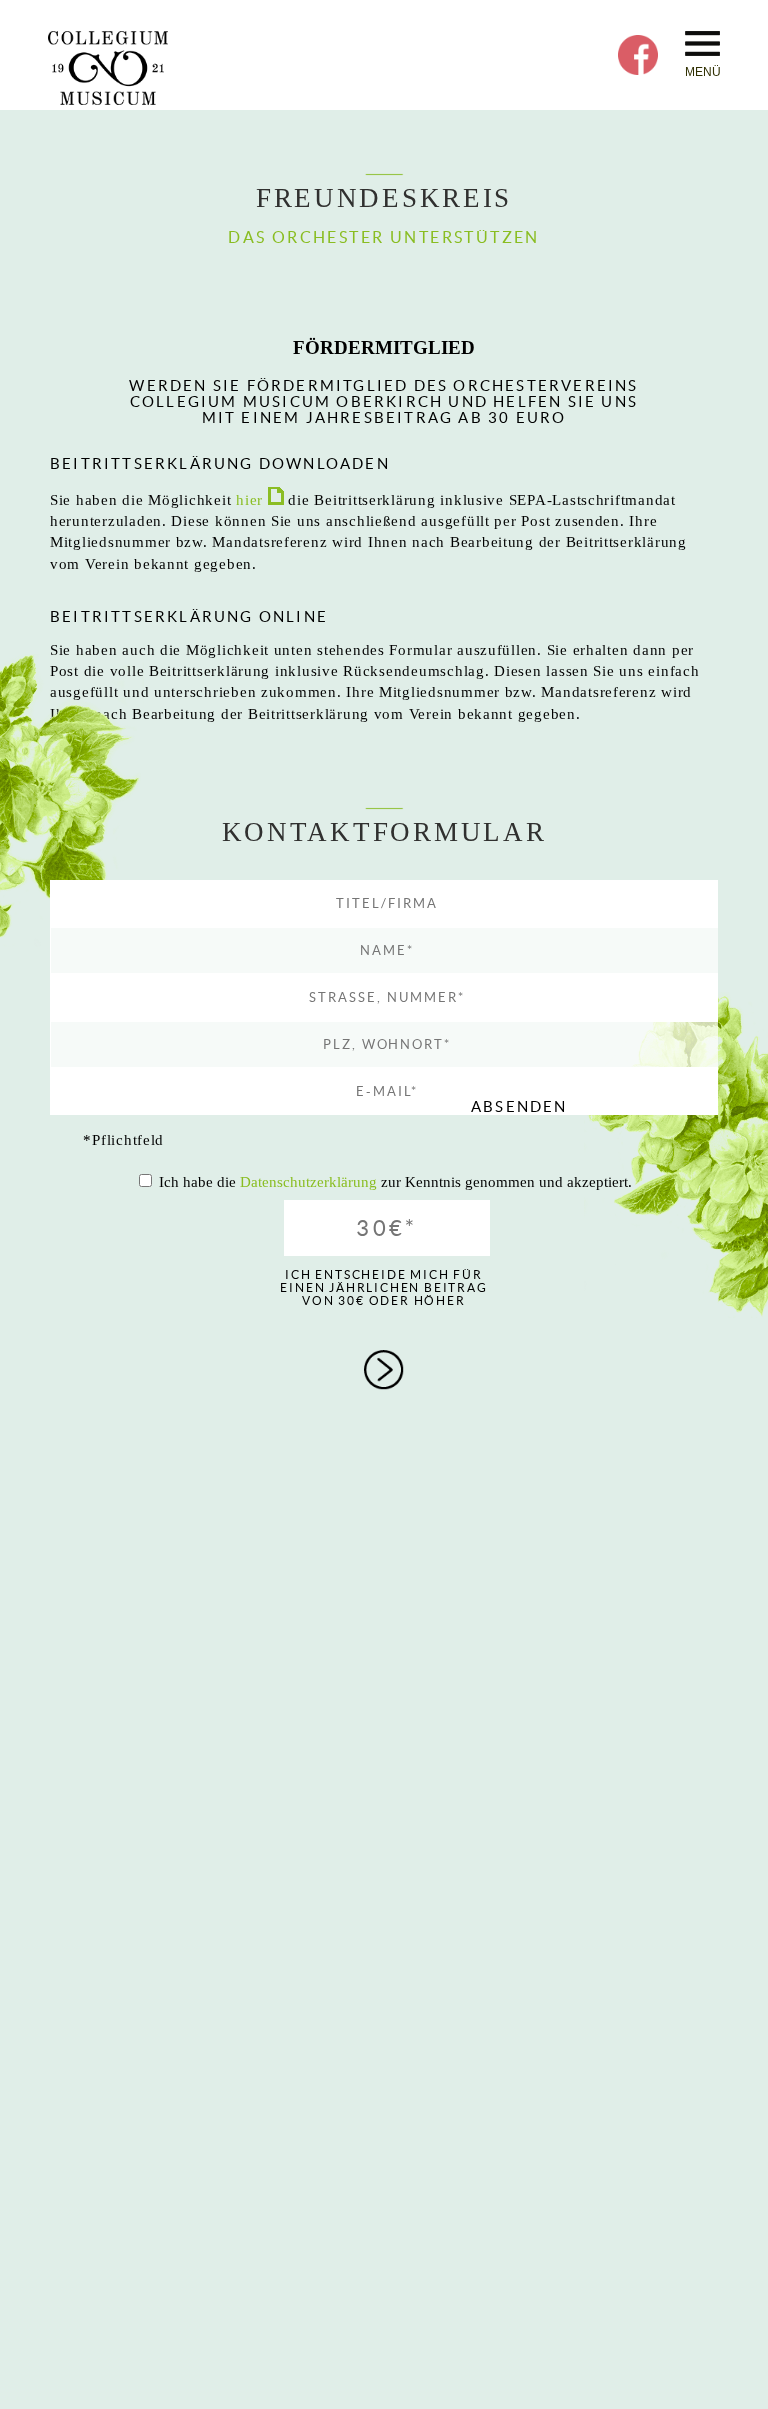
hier (252, 500)
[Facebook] (638, 69)
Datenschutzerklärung (308, 1182)
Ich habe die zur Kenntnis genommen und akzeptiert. (395, 1182)
